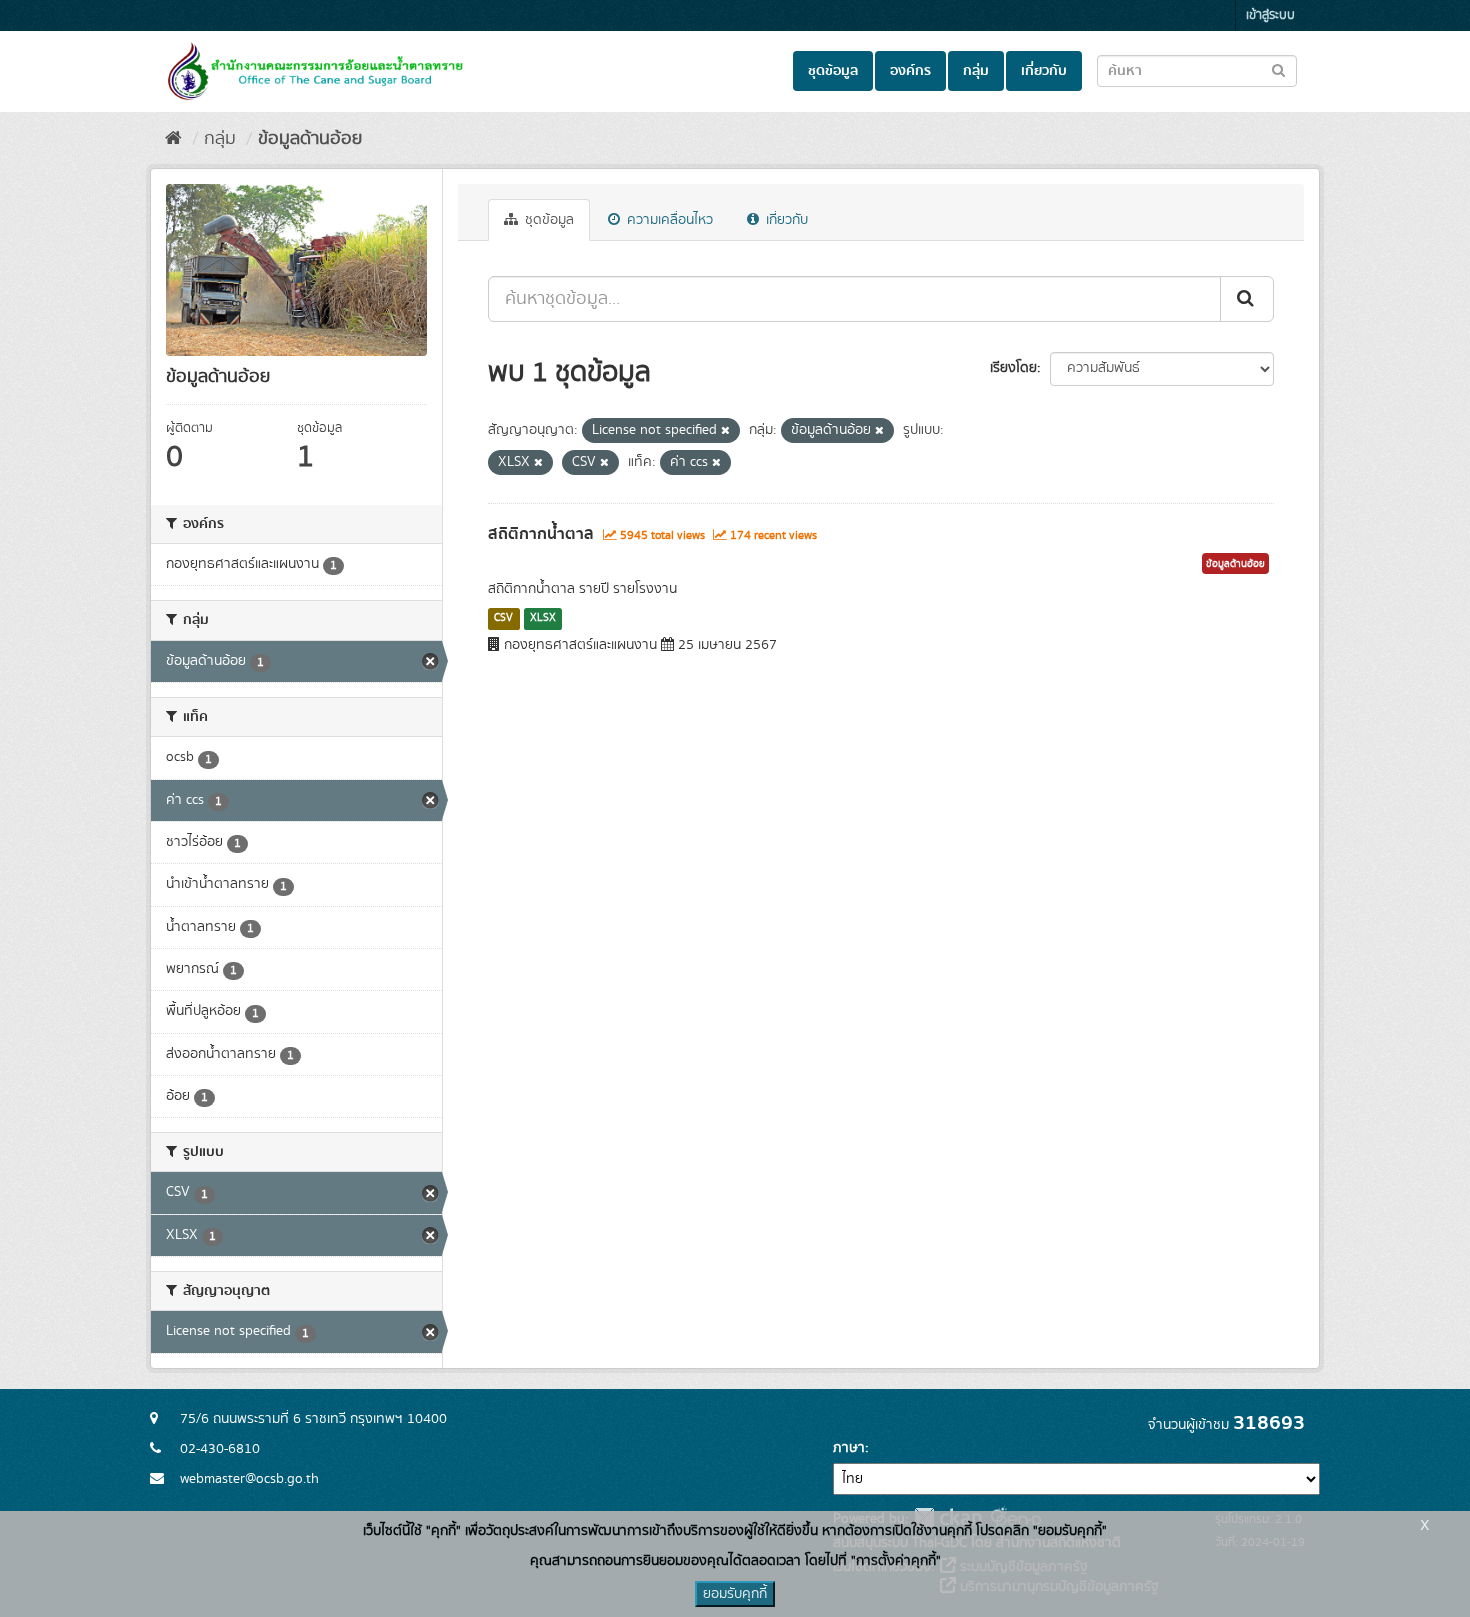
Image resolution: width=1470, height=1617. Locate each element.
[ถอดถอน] (725, 431)
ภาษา (849, 1448)
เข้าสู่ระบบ (1270, 15)
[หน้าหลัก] (173, 139)
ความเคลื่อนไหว (668, 220)
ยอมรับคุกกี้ (735, 1594)
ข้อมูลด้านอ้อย (310, 139)
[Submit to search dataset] (1278, 69)
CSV (503, 618)
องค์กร (910, 71)
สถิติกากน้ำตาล (541, 534)
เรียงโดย (1013, 368)
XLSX (543, 618)
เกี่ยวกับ (1044, 71)
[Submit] (1247, 299)
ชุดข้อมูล (833, 71)
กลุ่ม (976, 71)
